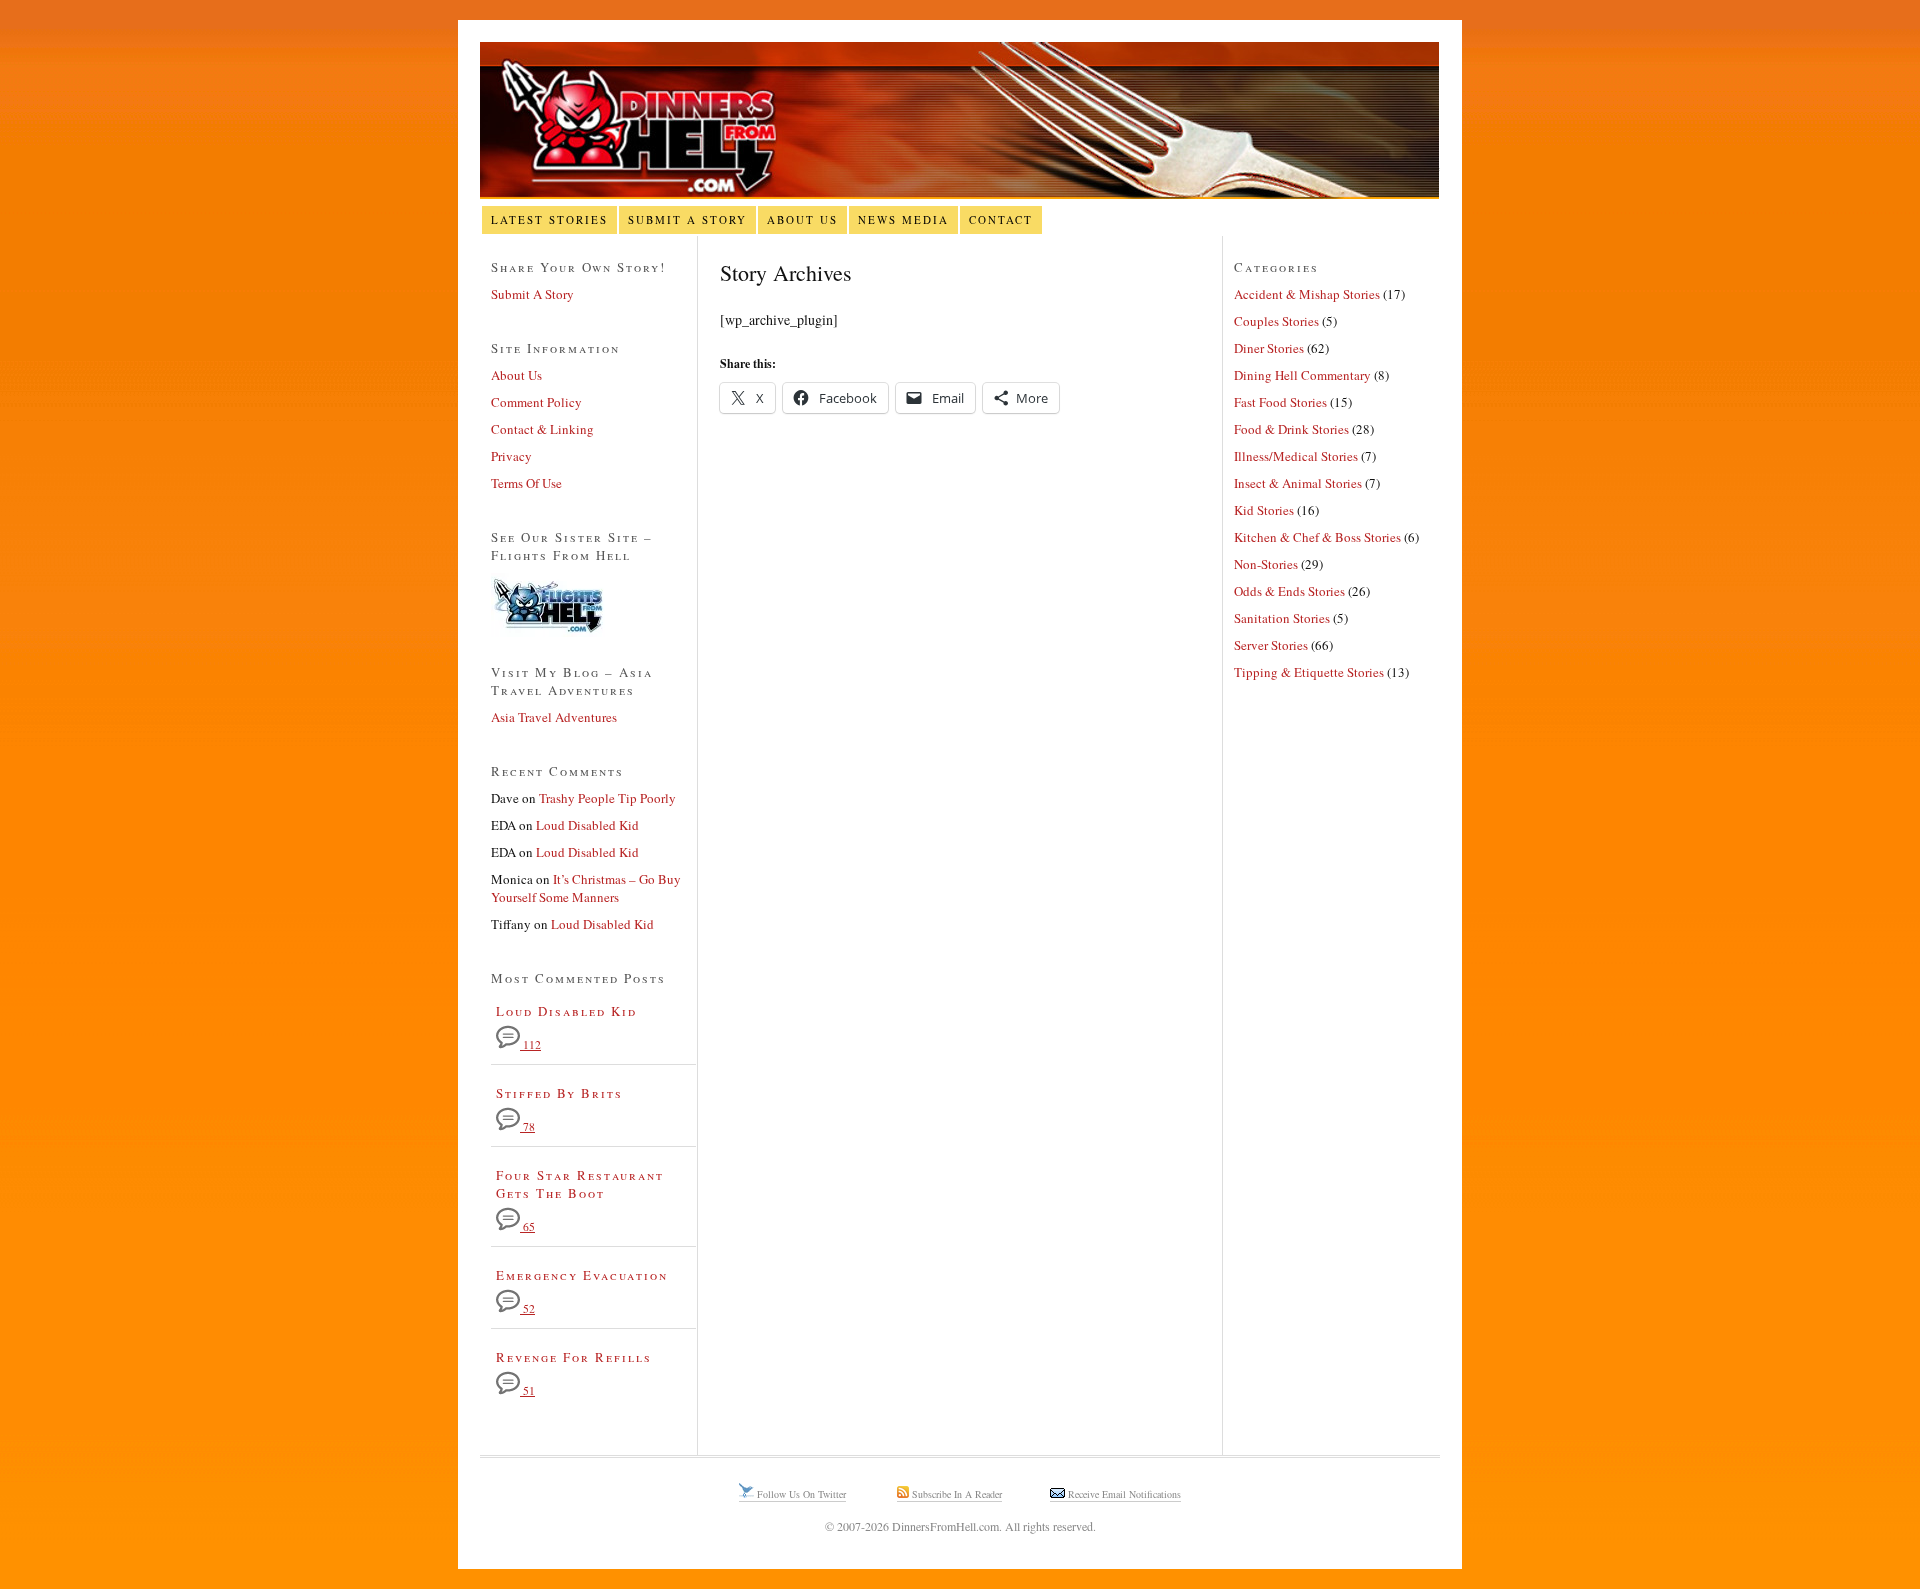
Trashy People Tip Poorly (607, 798)
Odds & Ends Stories (1289, 591)
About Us (802, 219)
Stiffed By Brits (559, 1093)
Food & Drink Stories (1291, 429)
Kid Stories (1264, 510)
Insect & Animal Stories (1298, 483)
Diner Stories (1269, 348)
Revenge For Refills (574, 1357)
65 (527, 1226)
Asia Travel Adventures (554, 717)
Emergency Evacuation (582, 1275)
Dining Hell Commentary (1302, 375)
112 (530, 1044)
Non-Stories (1266, 564)
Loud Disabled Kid (587, 825)
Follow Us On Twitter (800, 1494)
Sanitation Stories (1282, 618)
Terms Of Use (526, 483)
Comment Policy (536, 402)
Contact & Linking (542, 429)
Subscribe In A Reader (955, 1494)
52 (527, 1308)
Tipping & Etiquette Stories (1309, 672)
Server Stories (1271, 645)
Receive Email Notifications (1123, 1494)
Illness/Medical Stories (1296, 456)
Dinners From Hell (959, 120)
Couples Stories (1276, 321)
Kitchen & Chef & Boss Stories (1317, 537)
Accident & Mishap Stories (1307, 294)
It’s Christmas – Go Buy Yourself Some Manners (586, 888)
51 (527, 1390)
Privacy (511, 456)
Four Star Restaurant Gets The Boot (580, 1184)
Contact (1001, 219)
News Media (903, 219)
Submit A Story (687, 219)
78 (527, 1126)
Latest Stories (549, 219)
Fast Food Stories (1280, 402)
